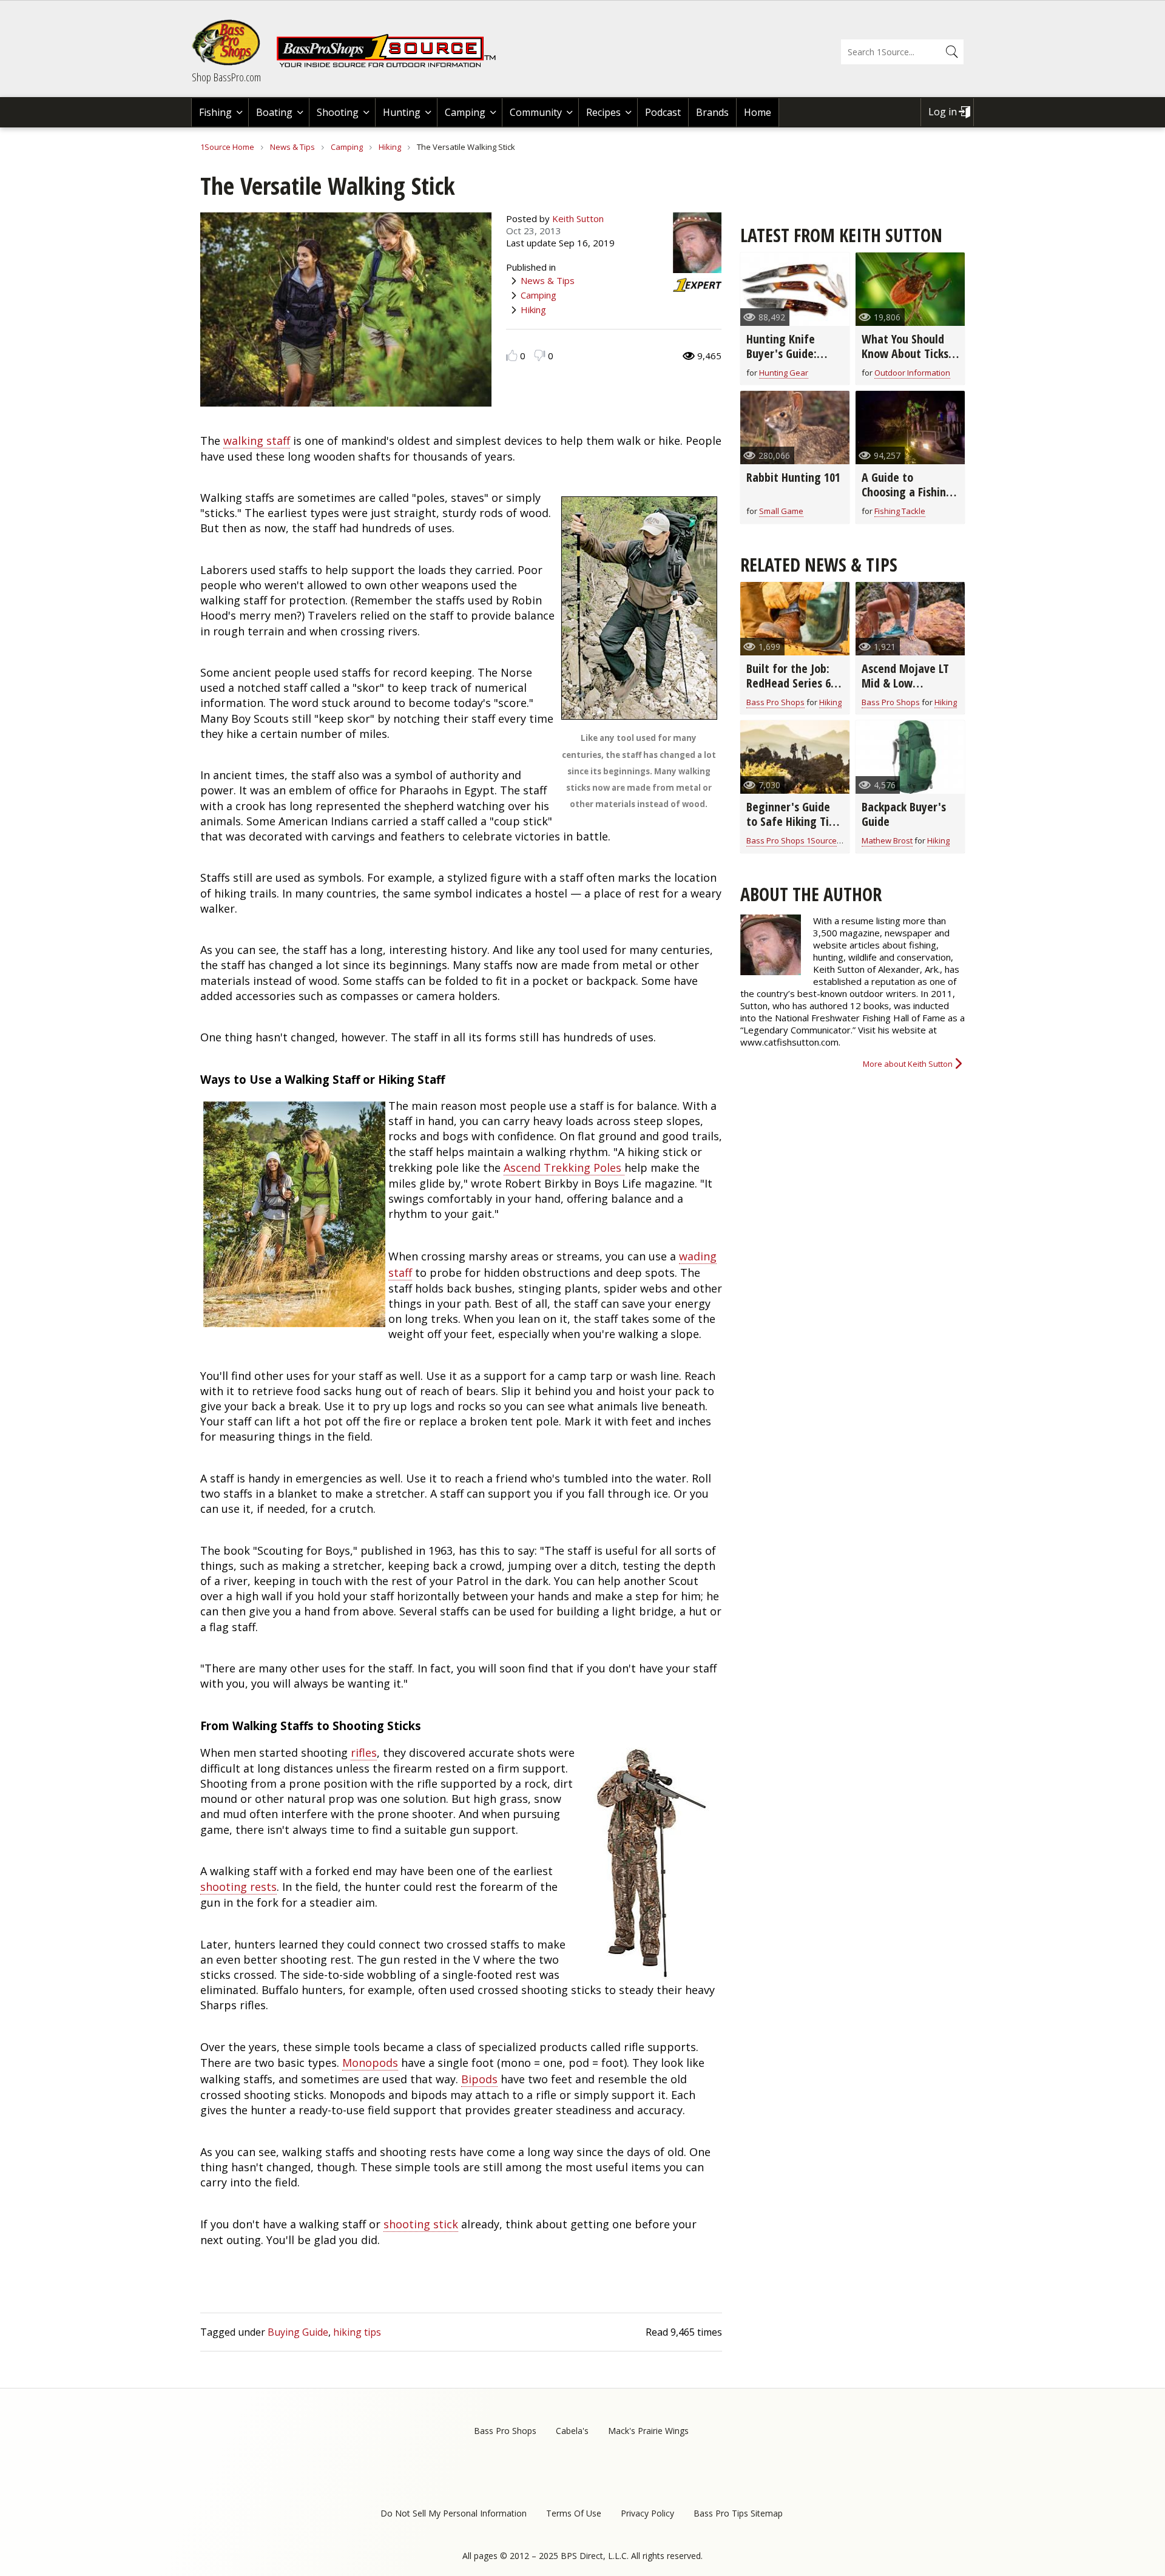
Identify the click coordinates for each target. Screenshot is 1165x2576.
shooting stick (421, 2224)
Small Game (781, 511)
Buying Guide (298, 2332)
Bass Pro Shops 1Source (792, 840)
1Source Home (227, 147)
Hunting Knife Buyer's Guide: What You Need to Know (791, 361)
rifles (364, 1753)
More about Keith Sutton (908, 1064)
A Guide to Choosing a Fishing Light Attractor (907, 492)
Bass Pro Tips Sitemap (738, 2513)
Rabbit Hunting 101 (793, 477)
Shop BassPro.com (226, 77)
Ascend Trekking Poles (564, 1168)
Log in (943, 112)
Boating (274, 112)
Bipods (479, 2079)
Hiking (390, 147)
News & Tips (292, 147)
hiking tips (357, 2332)
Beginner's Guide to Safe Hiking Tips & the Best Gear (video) (793, 829)
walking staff (257, 441)
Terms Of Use (574, 2513)
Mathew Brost (887, 840)
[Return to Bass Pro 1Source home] (391, 65)
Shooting (338, 112)
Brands (712, 112)
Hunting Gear (784, 373)
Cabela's (572, 2431)
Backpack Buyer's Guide (904, 814)
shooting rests (238, 1887)
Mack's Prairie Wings (648, 2431)
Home (758, 112)
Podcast (663, 112)
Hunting (402, 112)
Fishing (215, 112)
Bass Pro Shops (775, 702)
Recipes (603, 112)
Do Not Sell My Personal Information (454, 2513)
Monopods (370, 2063)
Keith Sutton (578, 218)
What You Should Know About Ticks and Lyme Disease (905, 353)
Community (536, 112)
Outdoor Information (912, 373)
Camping (465, 112)
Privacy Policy (647, 2513)
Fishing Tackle (900, 511)
